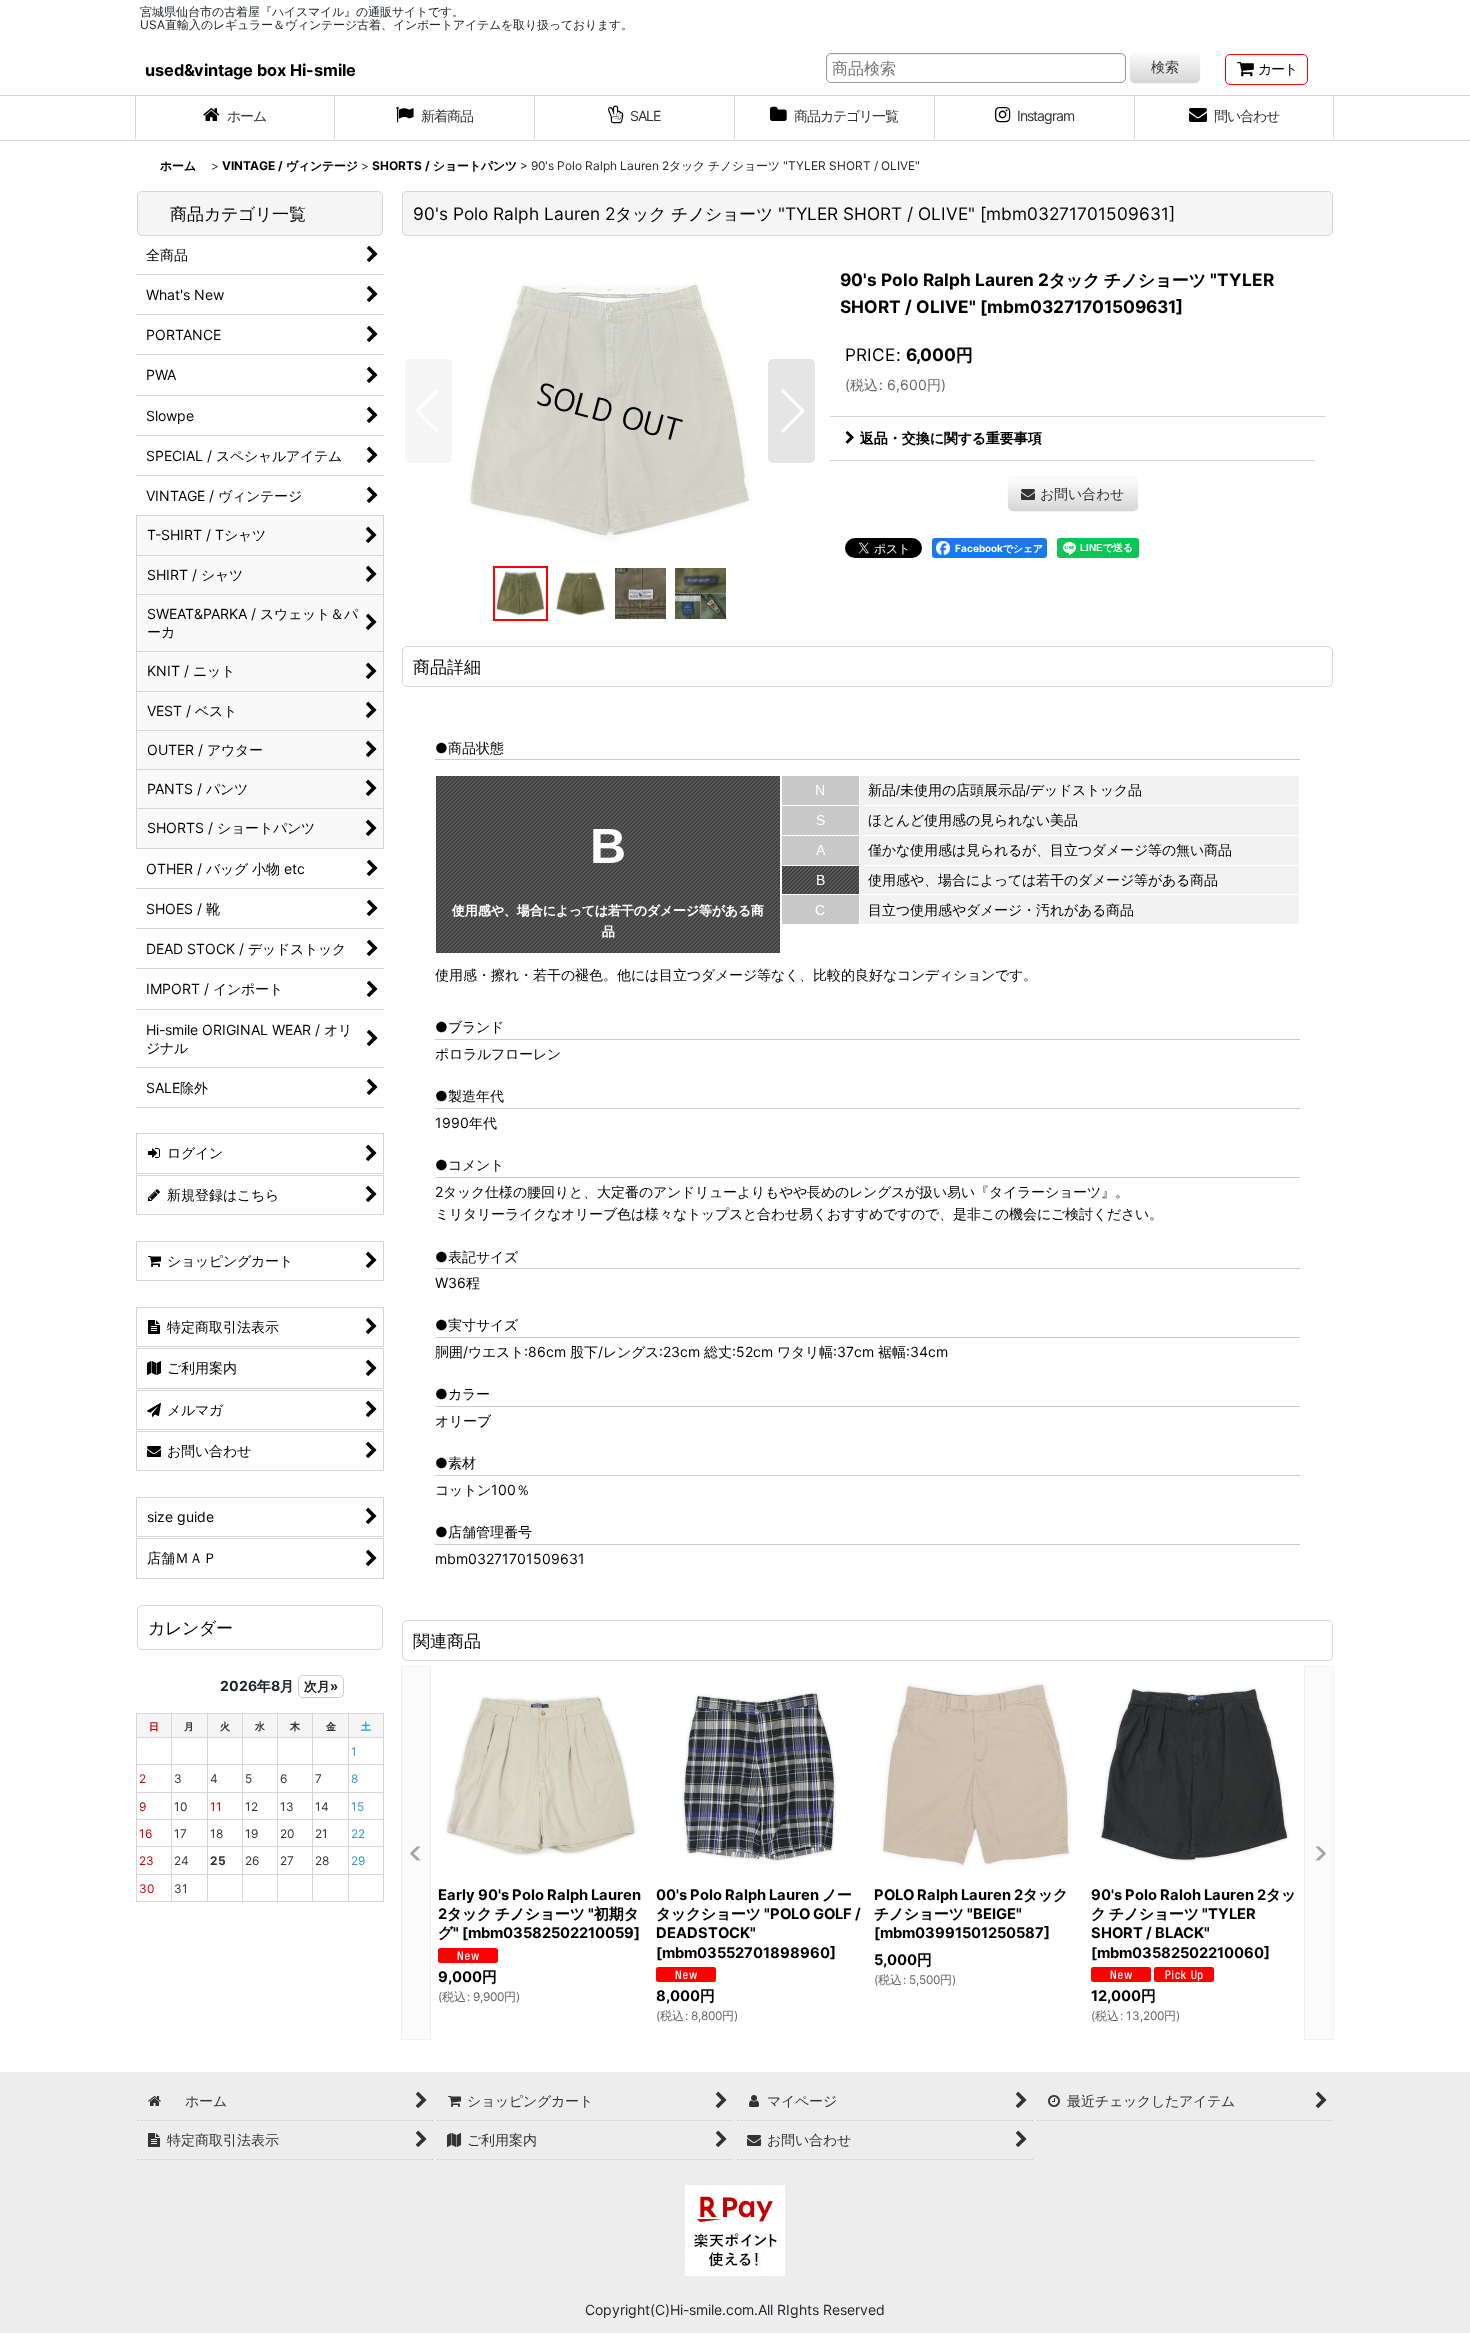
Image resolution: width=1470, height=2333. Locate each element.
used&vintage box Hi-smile (250, 70)
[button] (428, 411)
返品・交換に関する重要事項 (951, 437)
